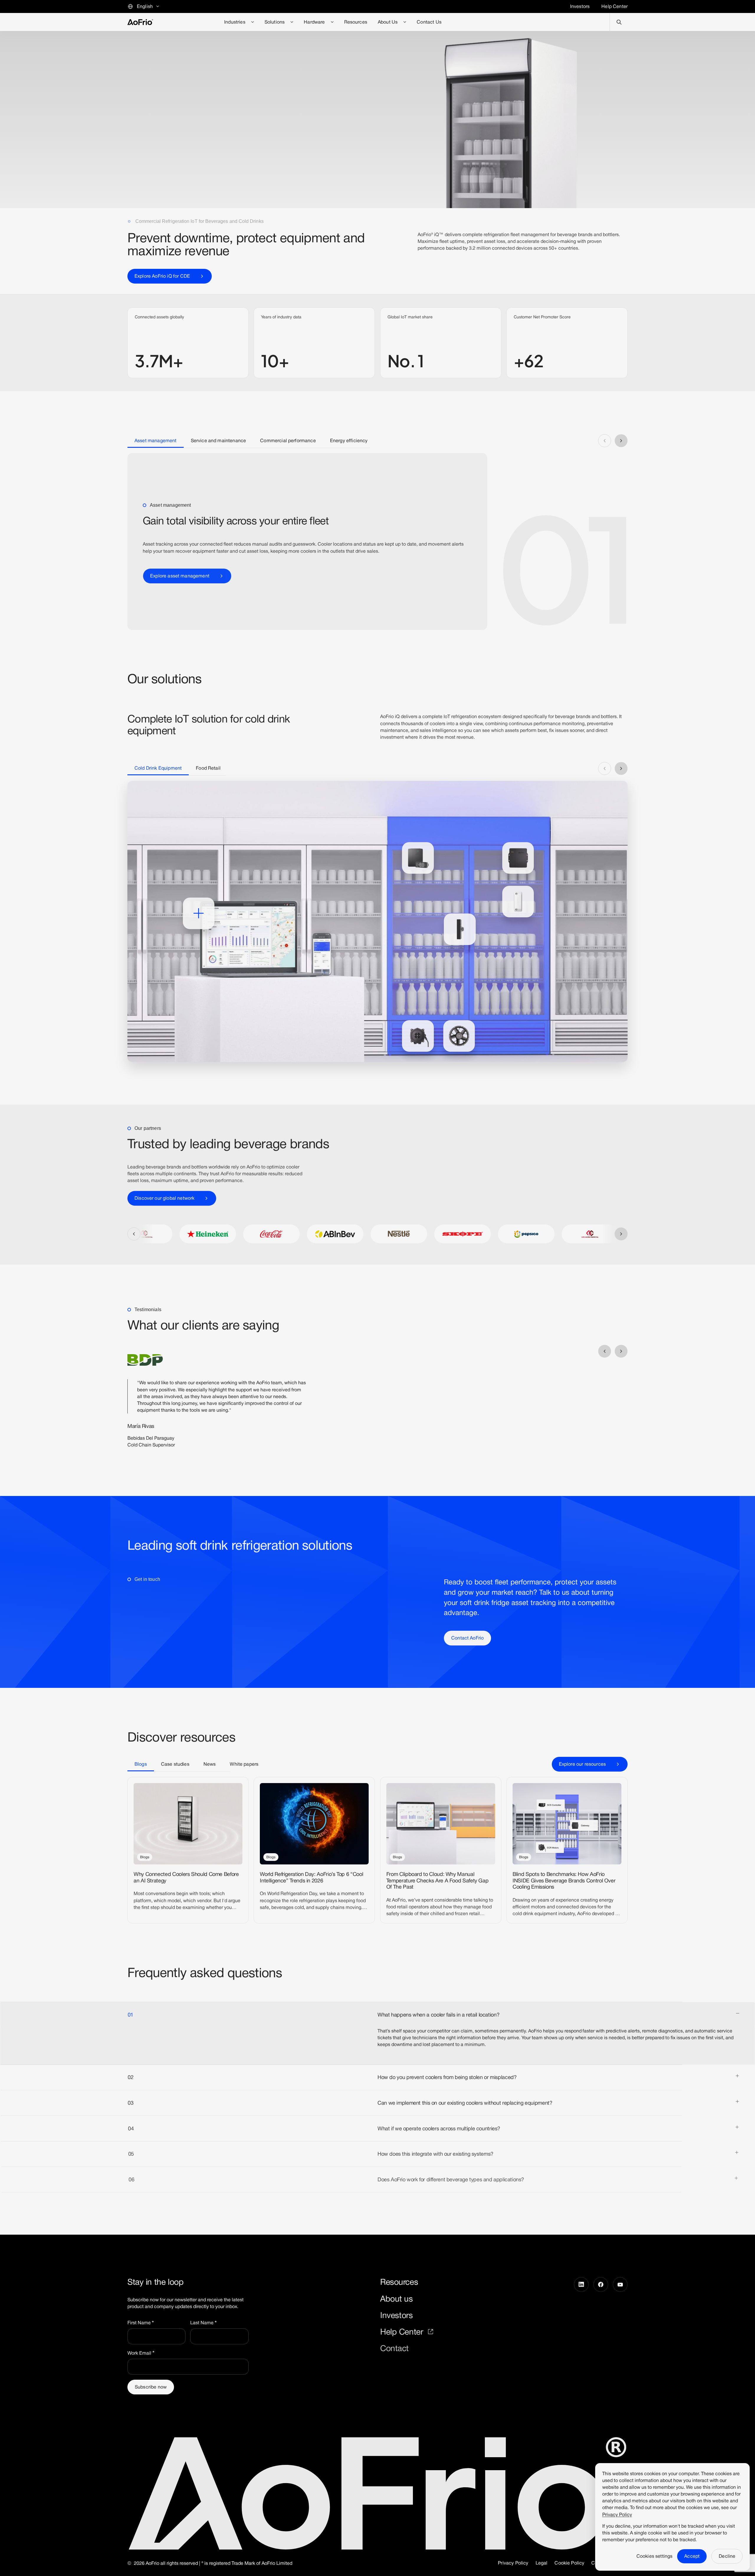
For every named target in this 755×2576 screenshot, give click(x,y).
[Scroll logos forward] (621, 1234)
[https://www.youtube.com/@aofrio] (620, 2315)
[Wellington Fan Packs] (459, 1036)
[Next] (621, 441)
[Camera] (460, 929)
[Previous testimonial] (605, 1351)
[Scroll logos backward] (134, 1234)
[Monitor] (518, 902)
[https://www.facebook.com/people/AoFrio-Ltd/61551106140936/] (601, 2315)
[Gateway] (518, 858)
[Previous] (605, 441)
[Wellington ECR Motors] (418, 1036)
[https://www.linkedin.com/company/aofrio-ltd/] (581, 2315)
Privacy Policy (617, 2515)
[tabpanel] (377, 541)
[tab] (156, 441)
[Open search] (619, 22)
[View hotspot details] (199, 913)
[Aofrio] (140, 22)
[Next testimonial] (621, 1351)
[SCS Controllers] (418, 858)
